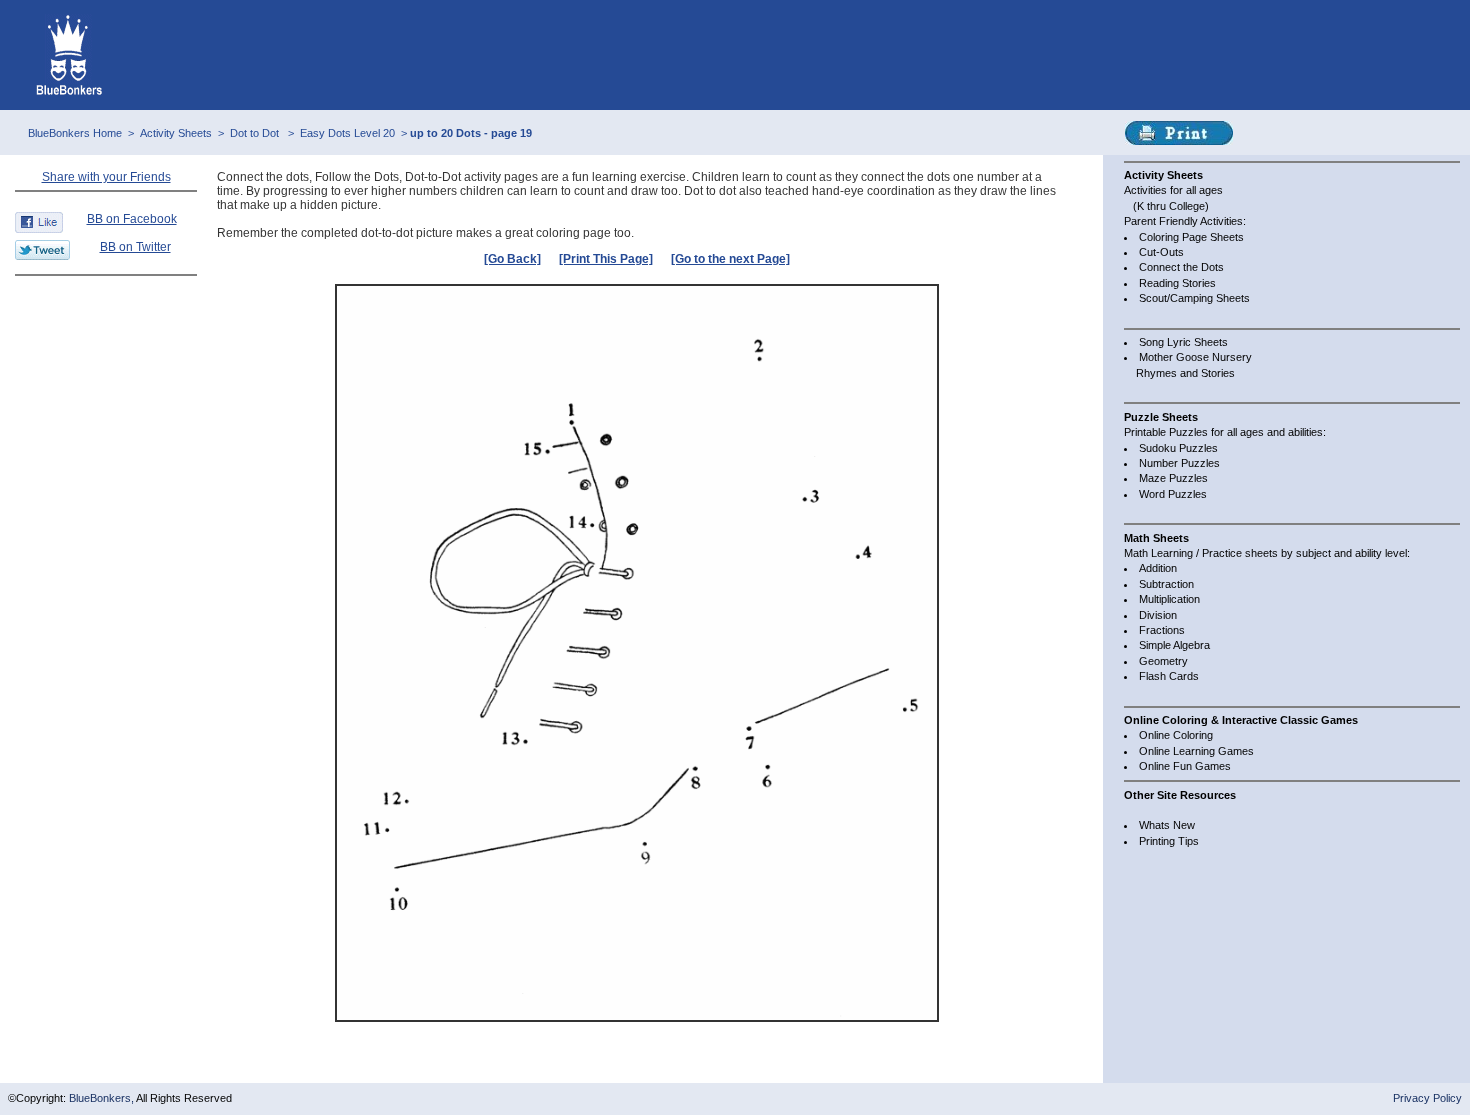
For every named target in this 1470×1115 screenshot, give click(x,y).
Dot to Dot (256, 133)
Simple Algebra (1174, 645)
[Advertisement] (106, 327)
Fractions (1162, 630)
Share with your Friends (106, 177)
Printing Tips (1169, 841)
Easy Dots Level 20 (347, 133)
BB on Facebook (132, 219)
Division (1158, 615)
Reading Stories (1177, 283)
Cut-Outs (1161, 252)
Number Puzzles (1179, 463)
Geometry (1163, 661)
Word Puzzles (1173, 494)
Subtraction (1166, 584)
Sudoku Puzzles (1178, 448)
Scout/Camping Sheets (1194, 298)
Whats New (1167, 825)
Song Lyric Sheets (1183, 342)
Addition (1158, 568)
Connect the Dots (1181, 267)
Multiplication (1169, 599)
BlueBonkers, (102, 1098)
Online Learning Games (1196, 751)
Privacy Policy (1427, 1098)
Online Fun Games (1185, 766)
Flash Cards (1169, 676)
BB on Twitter (135, 247)
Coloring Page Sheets (1191, 237)
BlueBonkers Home (75, 133)
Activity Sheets (176, 133)
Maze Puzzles (1173, 478)
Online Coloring (1176, 735)
